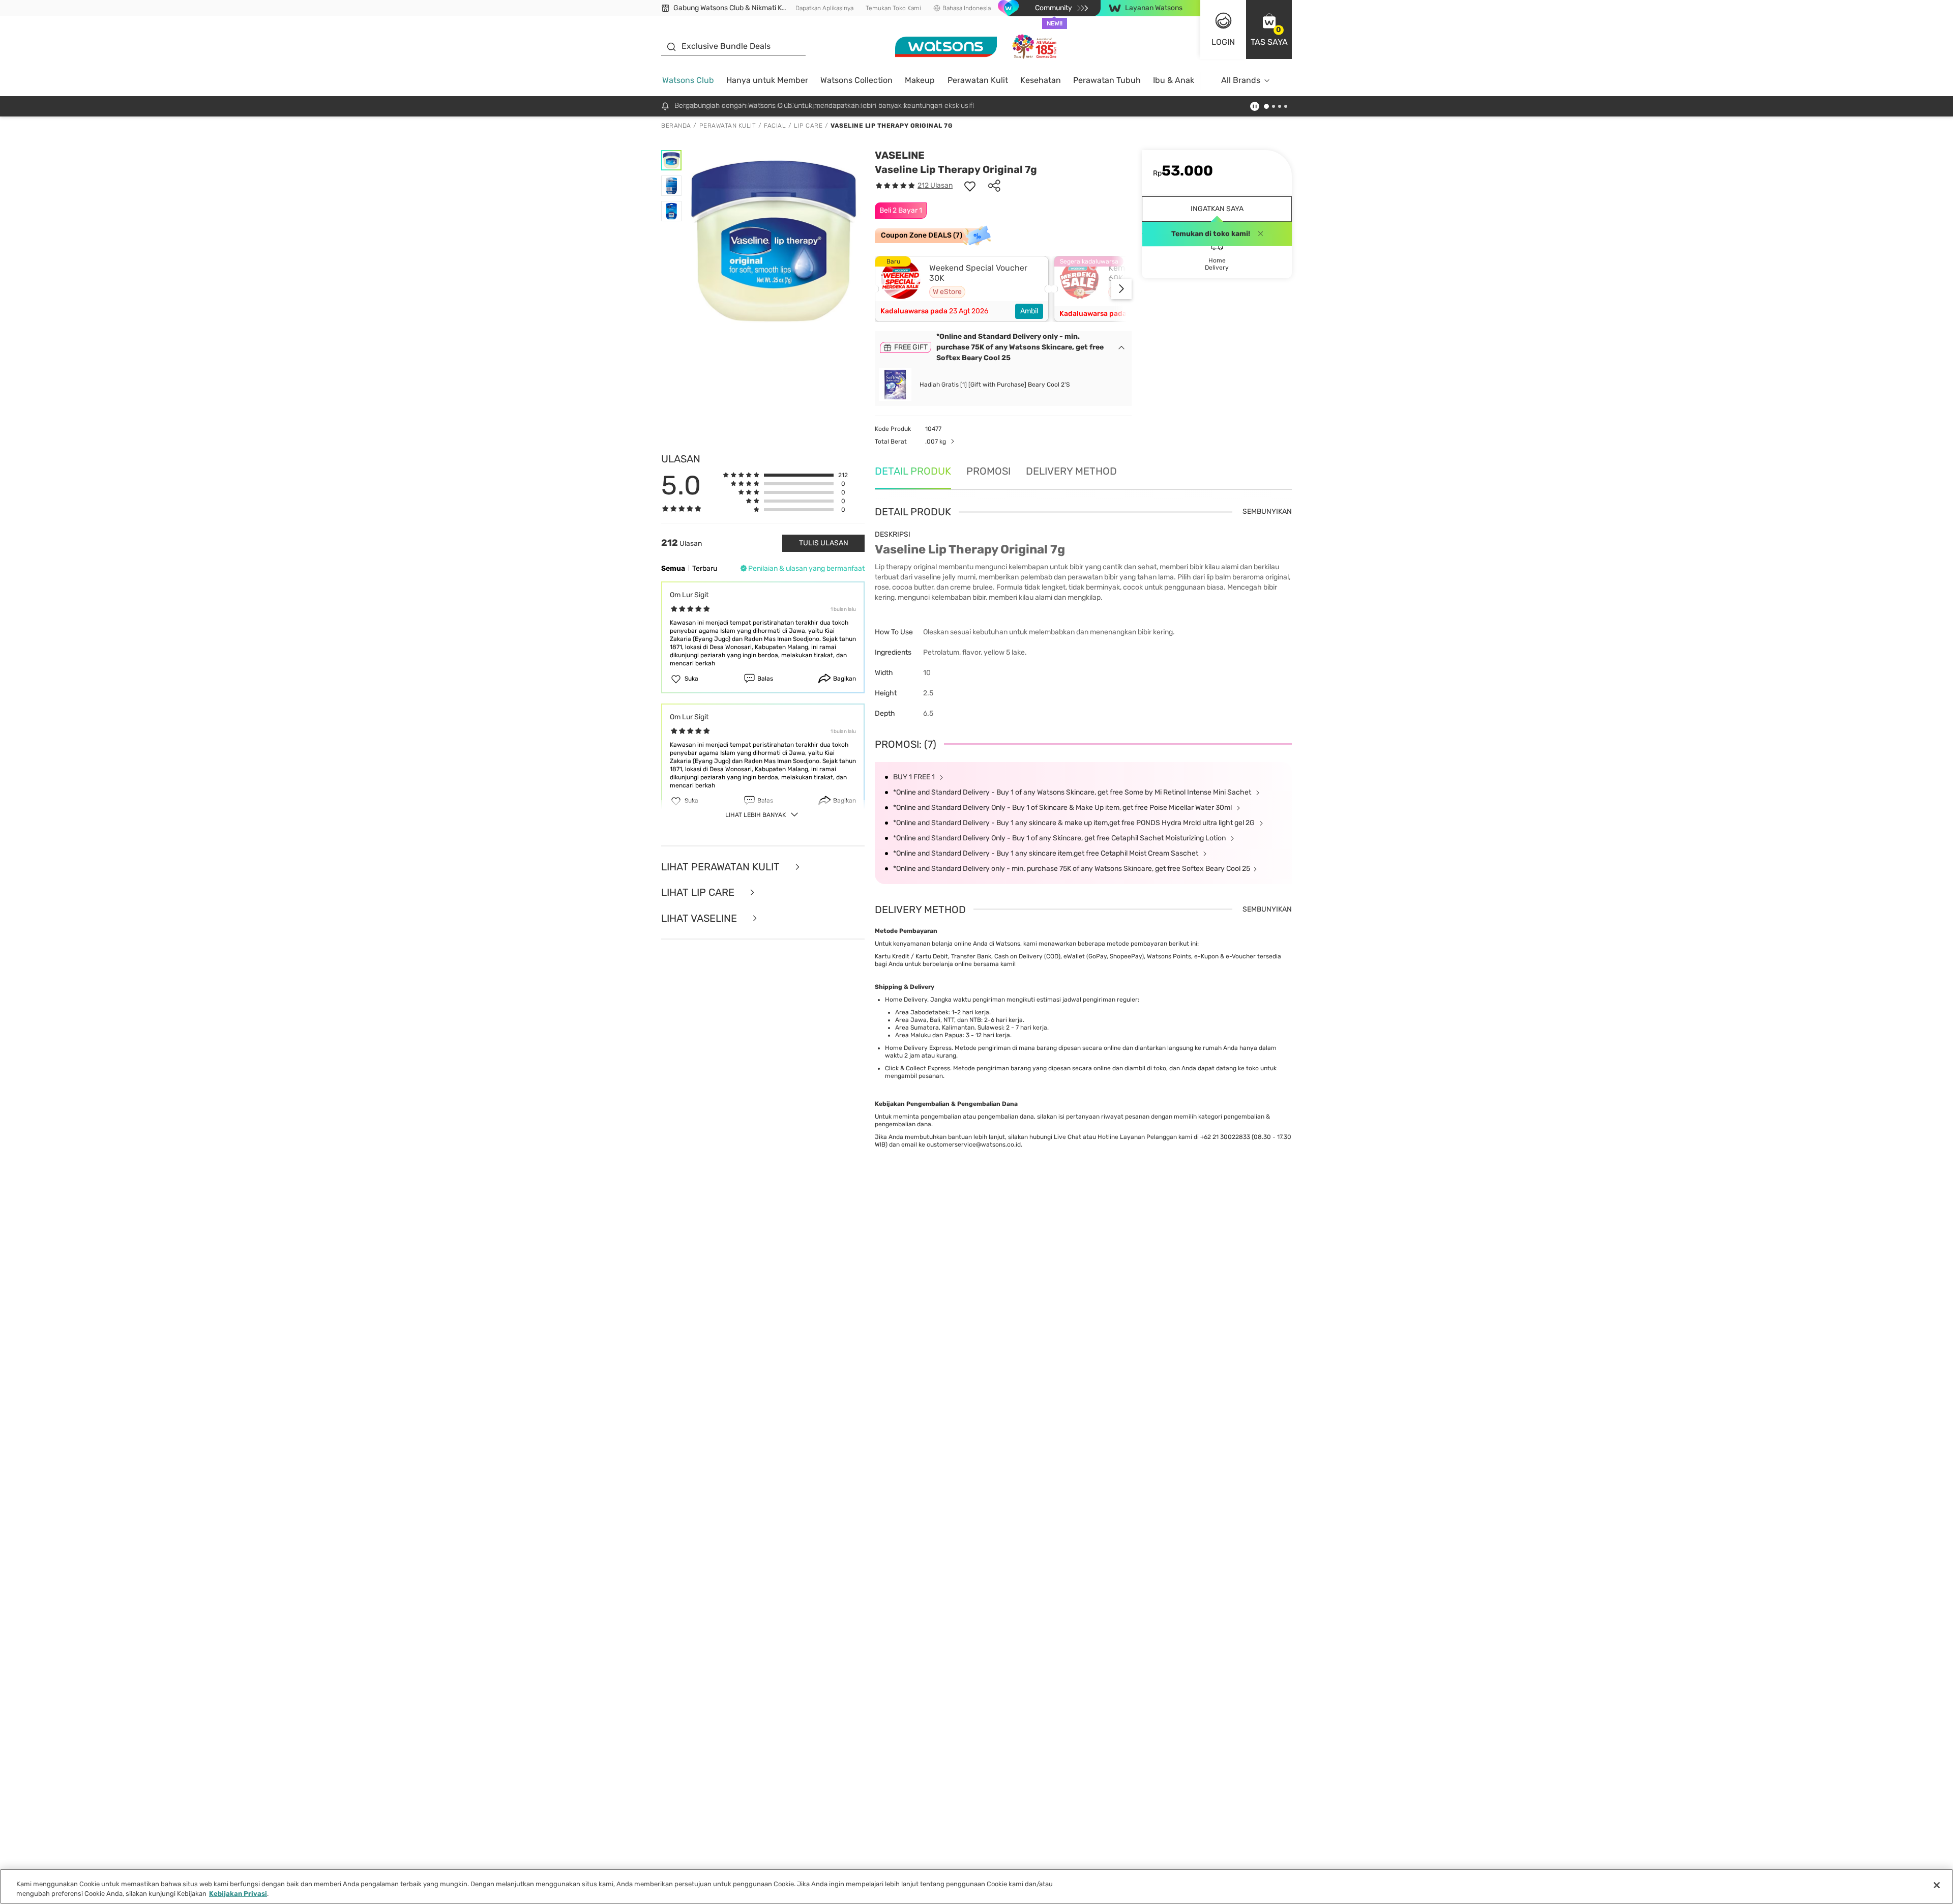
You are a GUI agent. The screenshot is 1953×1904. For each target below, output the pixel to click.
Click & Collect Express (918, 1068)
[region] (976, 1886)
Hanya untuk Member (767, 80)
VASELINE (900, 155)
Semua (673, 568)
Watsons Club (688, 80)
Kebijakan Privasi (238, 1894)
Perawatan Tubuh (1107, 80)
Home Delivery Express (918, 1048)
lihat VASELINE (700, 918)
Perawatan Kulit (978, 80)
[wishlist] (970, 186)
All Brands (1241, 80)
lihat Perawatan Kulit (722, 867)
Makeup (920, 80)
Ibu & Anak (1174, 80)
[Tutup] (1937, 1885)
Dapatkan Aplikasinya (824, 8)
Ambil (1029, 311)
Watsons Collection (856, 80)
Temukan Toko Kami (893, 8)
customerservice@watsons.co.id (974, 1145)
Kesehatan (1041, 80)
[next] (1121, 289)
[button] (1269, 30)
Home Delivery (906, 1000)
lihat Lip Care (699, 892)
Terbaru (705, 568)
